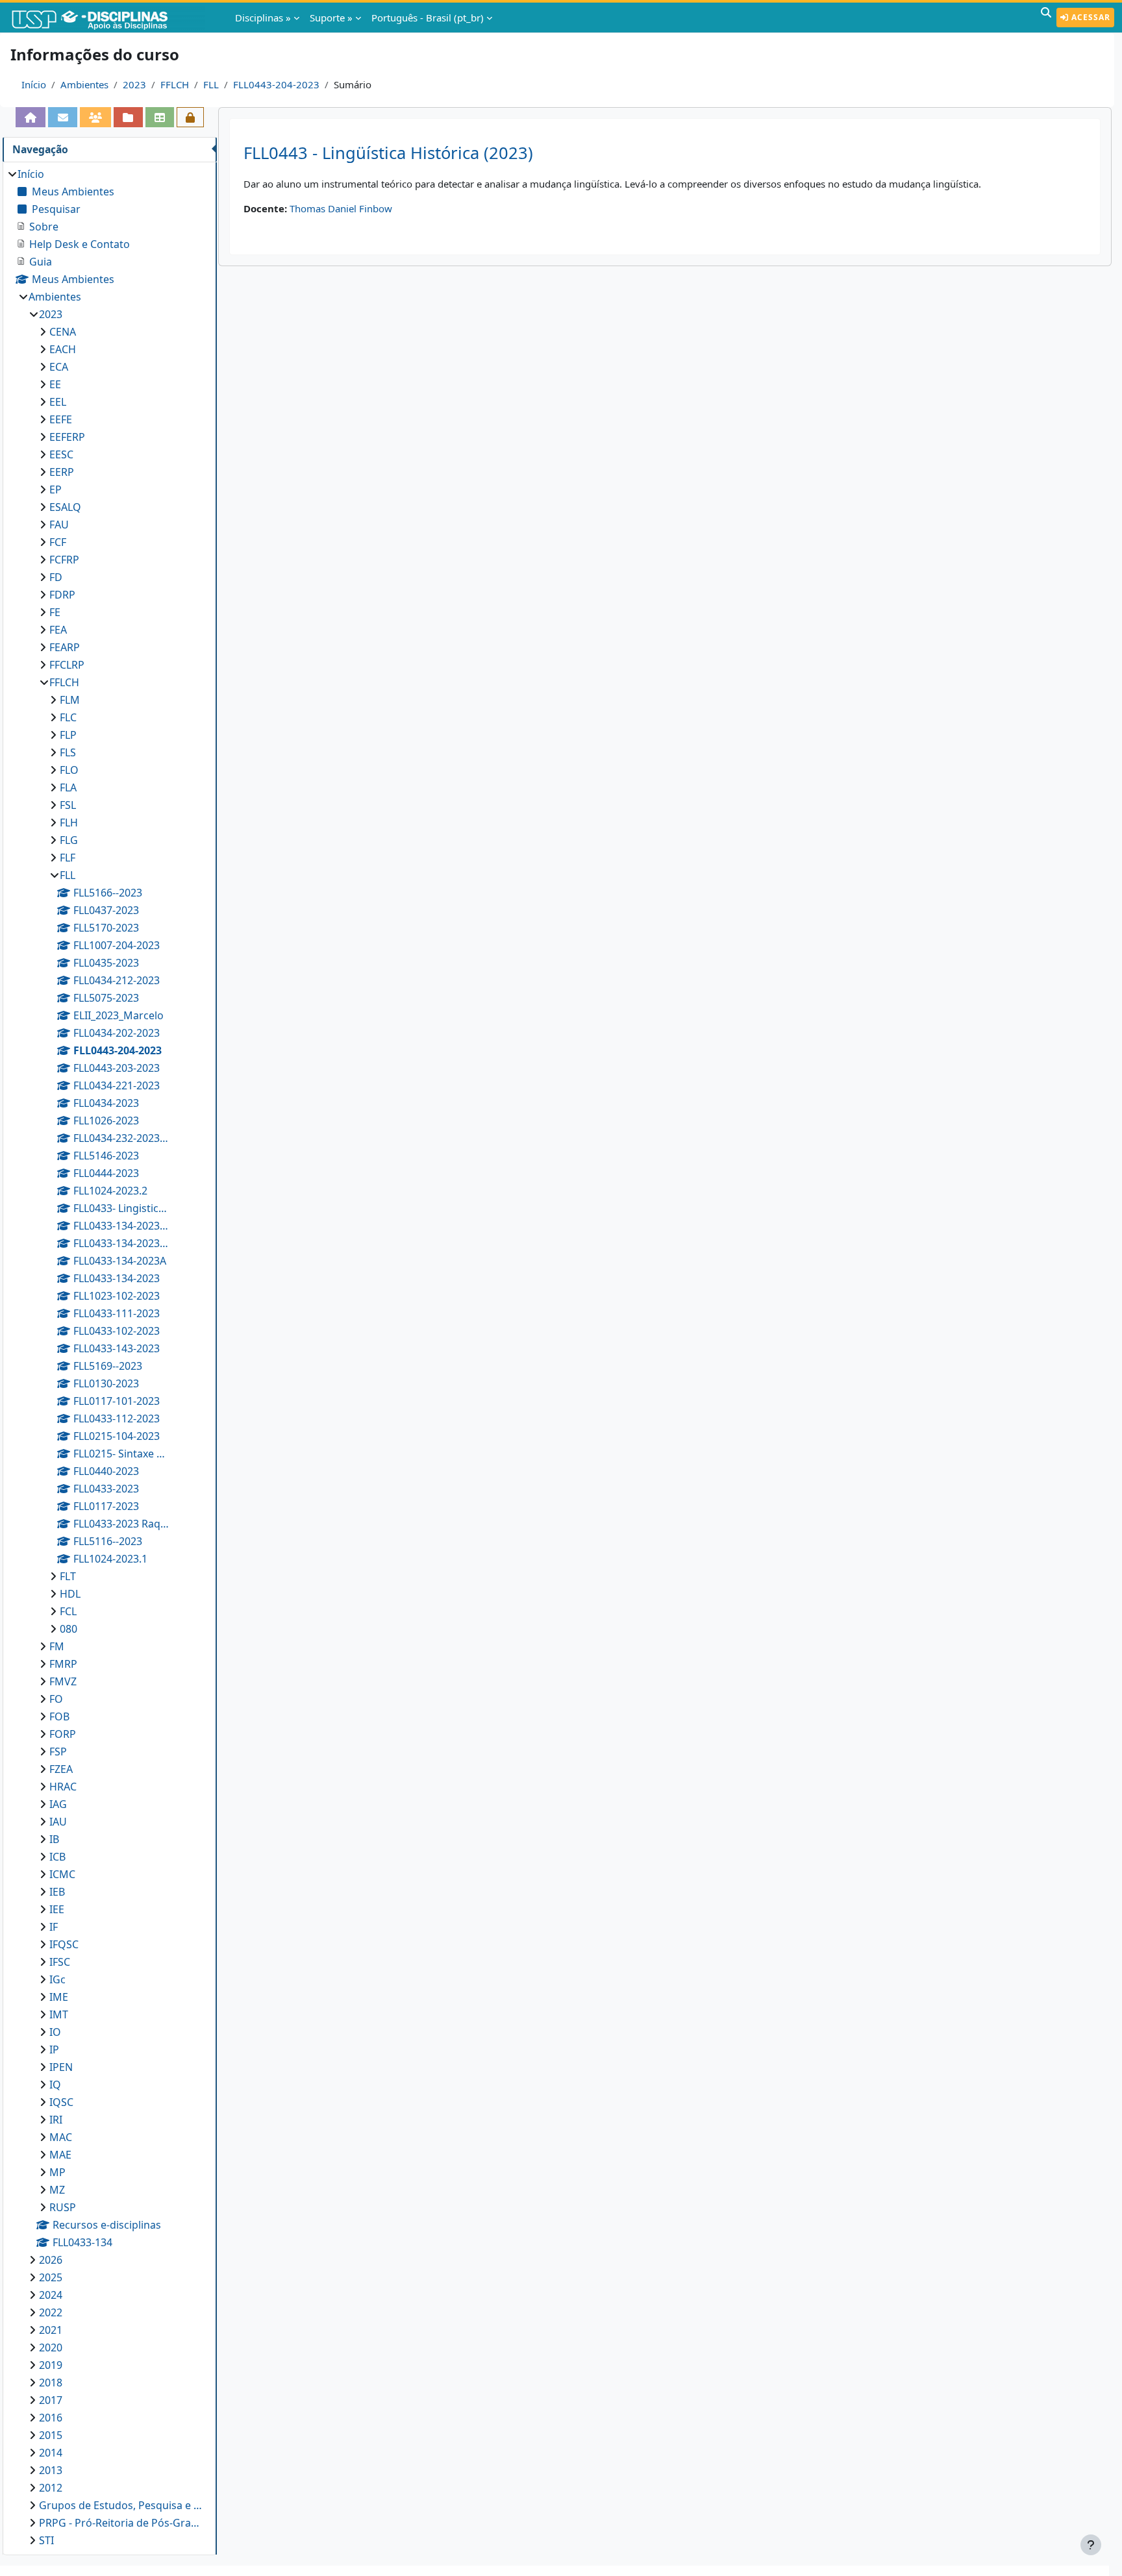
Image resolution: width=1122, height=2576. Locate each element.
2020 (51, 2347)
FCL (68, 1611)
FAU (59, 525)
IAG (58, 1804)
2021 (51, 2330)
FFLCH (175, 84)
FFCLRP (67, 665)
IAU (58, 1822)
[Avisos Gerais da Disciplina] (62, 117)
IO (55, 2032)
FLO (69, 770)
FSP (58, 1752)
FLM (70, 700)
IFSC (60, 1962)
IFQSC (64, 1944)
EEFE (61, 419)
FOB (59, 1716)
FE (55, 612)
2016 (51, 2418)
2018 (51, 2383)
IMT (59, 2014)
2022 (51, 2312)
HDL (70, 1594)
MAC (61, 2137)
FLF (68, 858)
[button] (1046, 18)
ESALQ (65, 507)
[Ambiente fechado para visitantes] (190, 117)
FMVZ (63, 1681)
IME (59, 1997)
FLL (211, 84)
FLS (68, 752)
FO (56, 1699)
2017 (51, 2400)
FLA (68, 787)
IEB (57, 1892)
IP (54, 2050)
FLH (69, 823)
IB (54, 1839)
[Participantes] (95, 117)
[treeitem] (109, 1357)
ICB (57, 1857)
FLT (68, 1576)
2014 (51, 2453)
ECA (59, 367)
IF (54, 1927)
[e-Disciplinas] (109, 18)
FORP (63, 1734)
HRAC (63, 1787)
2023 (134, 84)
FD (56, 577)
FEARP (65, 647)
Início (34, 84)
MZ (57, 2190)
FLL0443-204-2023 (276, 84)
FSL (68, 805)
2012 (51, 2488)
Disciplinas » (263, 18)
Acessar (1090, 17)
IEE (57, 1909)
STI (46, 2540)
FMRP (63, 1664)
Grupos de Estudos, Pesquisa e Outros (121, 2505)
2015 (51, 2435)
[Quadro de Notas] (160, 117)
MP (57, 2172)
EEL (58, 402)
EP (56, 489)
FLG (69, 840)
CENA (63, 332)
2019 (51, 2365)
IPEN (61, 2067)
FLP (68, 735)
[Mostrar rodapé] (1091, 2545)
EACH (63, 349)
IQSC (61, 2102)
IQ (55, 2085)
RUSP (63, 2207)
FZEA (61, 1769)
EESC (61, 454)
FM (57, 1646)
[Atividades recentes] (128, 117)
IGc (57, 1979)
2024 (51, 2295)
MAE (60, 2155)
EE (55, 384)
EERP (62, 472)
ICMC (62, 1874)
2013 (51, 2470)
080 (69, 1629)
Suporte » (331, 18)
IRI (56, 2120)
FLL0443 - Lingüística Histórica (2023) (388, 153)
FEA (58, 630)
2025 (51, 2277)
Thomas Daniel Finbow (341, 208)
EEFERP (67, 437)
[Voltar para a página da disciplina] (31, 117)
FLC (68, 717)
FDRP (62, 595)
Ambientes (84, 84)
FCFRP (64, 560)
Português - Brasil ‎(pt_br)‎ (428, 18)
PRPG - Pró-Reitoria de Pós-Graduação (121, 2523)
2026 (51, 2260)
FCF (58, 542)
